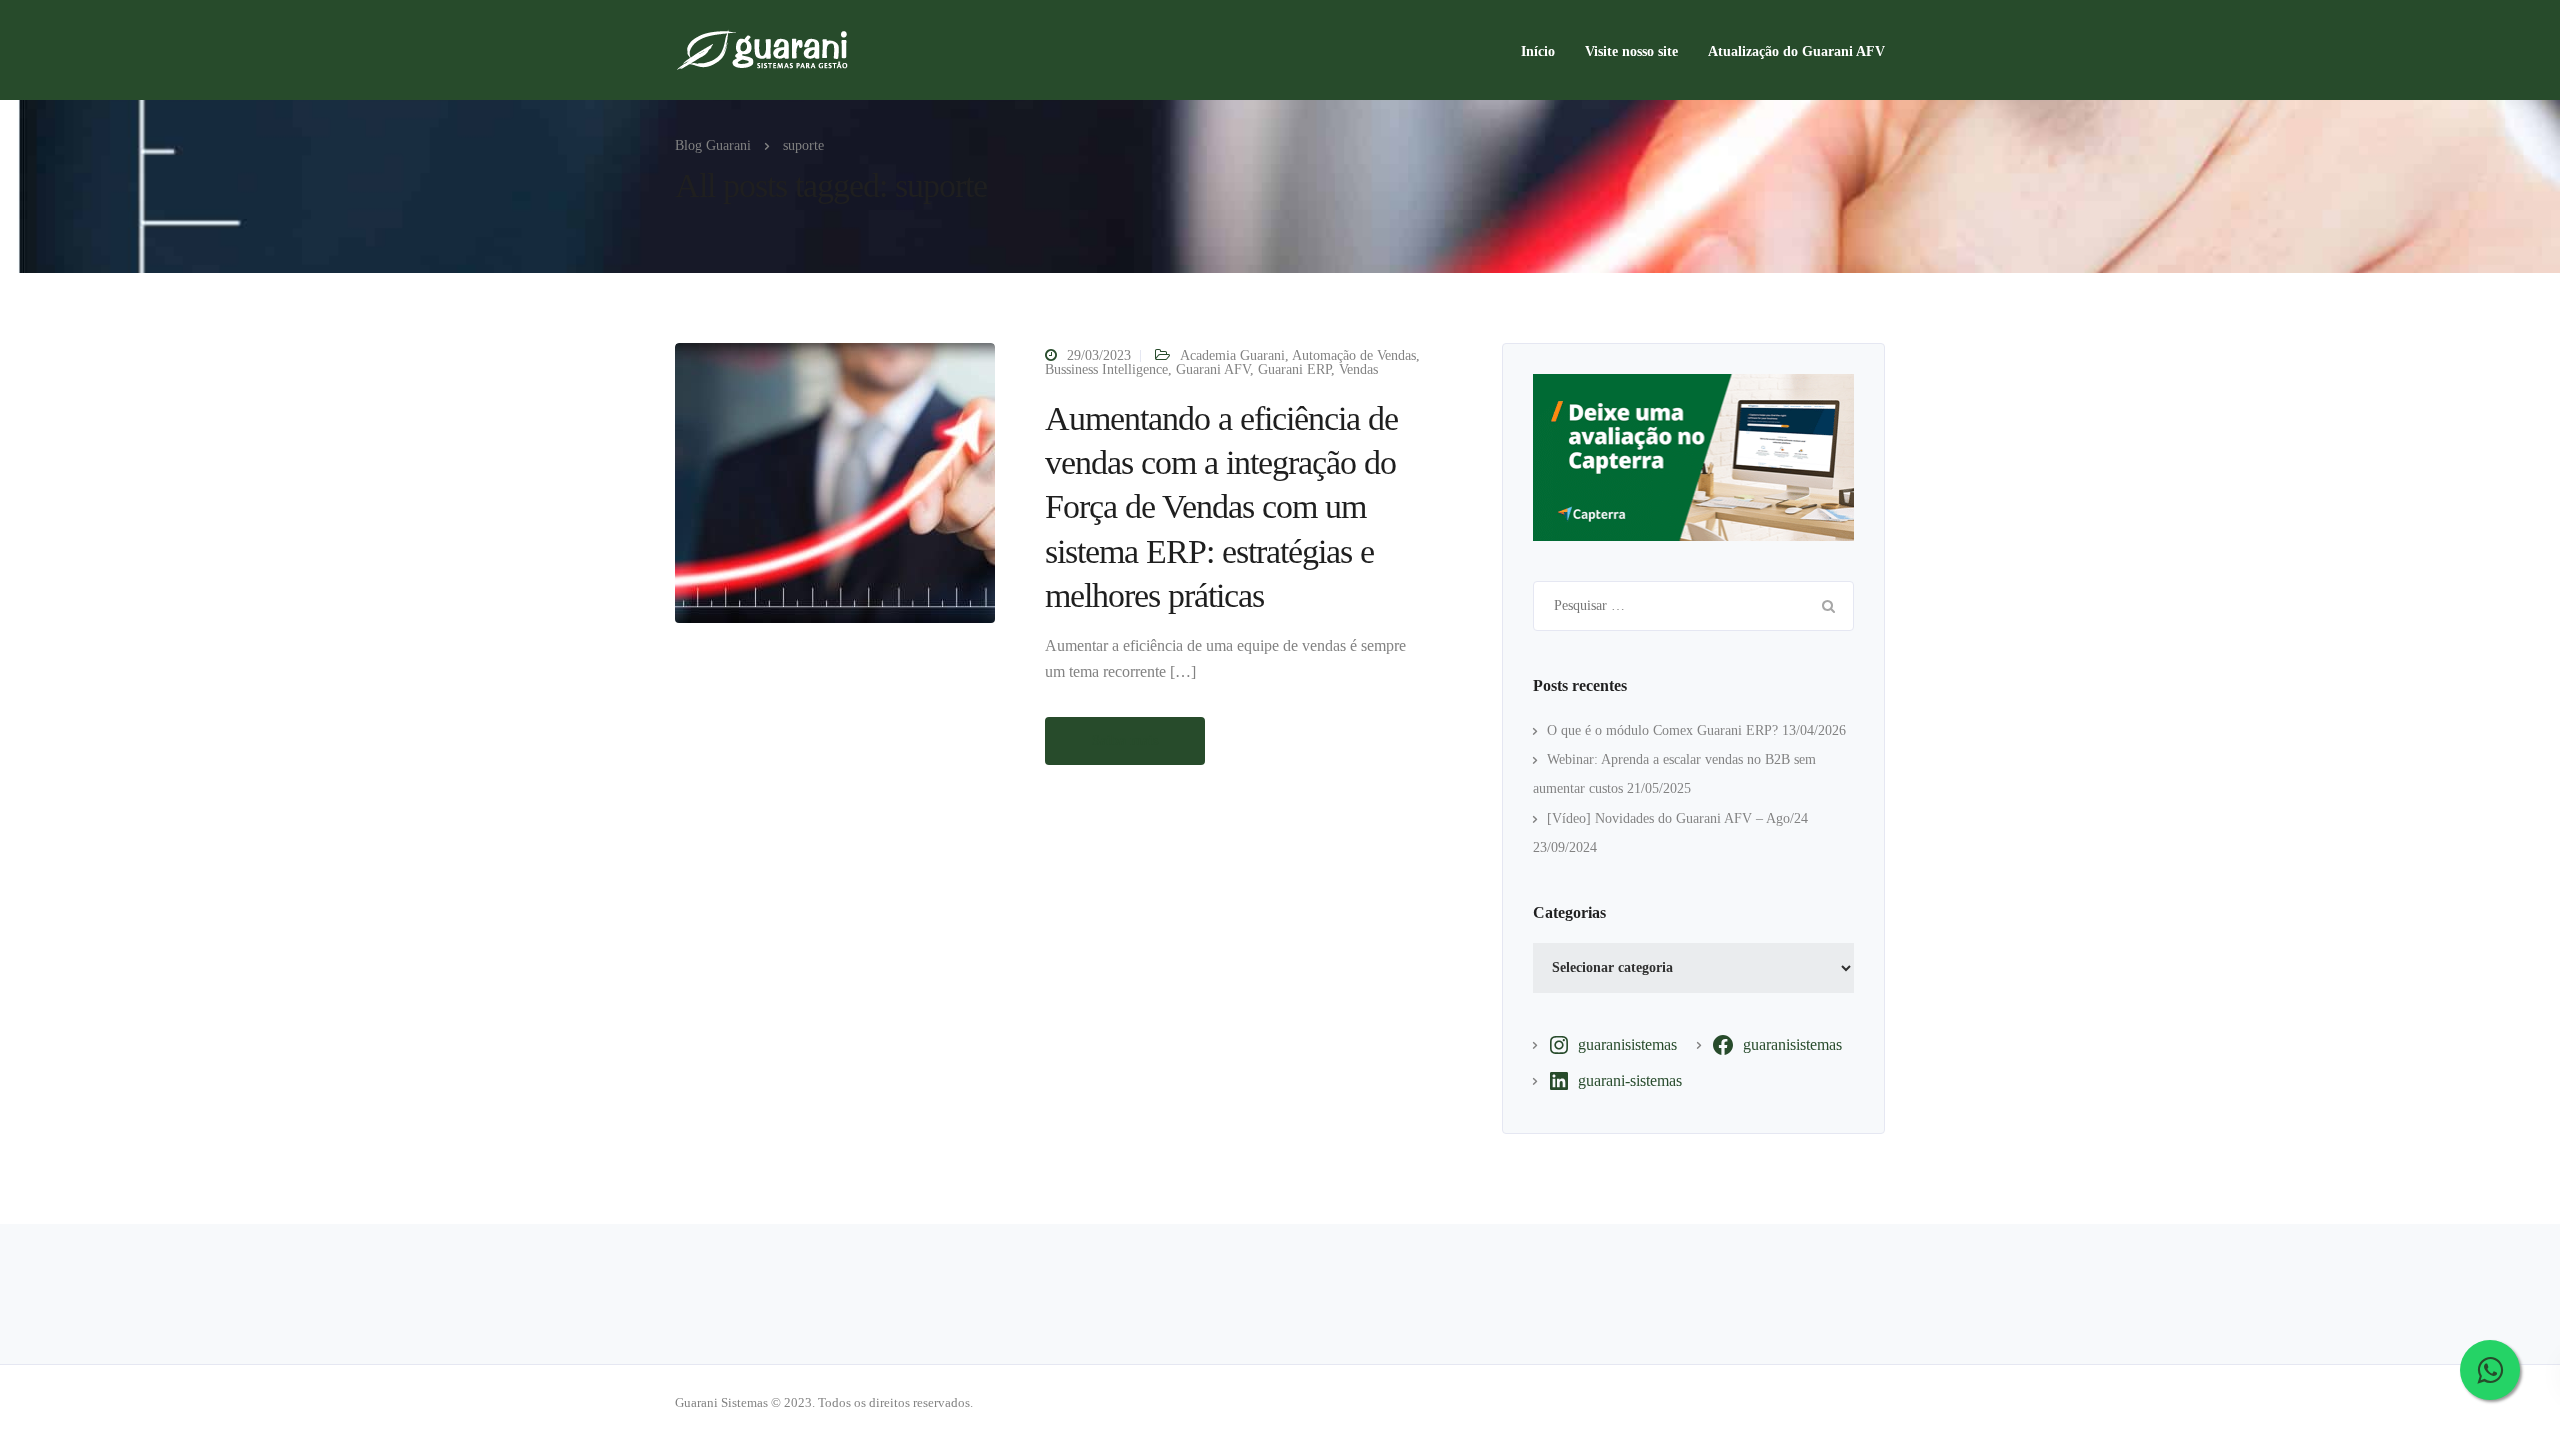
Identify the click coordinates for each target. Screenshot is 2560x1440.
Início (1538, 51)
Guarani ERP (1294, 369)
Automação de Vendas (1354, 355)
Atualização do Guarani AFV (1796, 51)
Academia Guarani (1232, 355)
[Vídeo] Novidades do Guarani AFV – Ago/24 (1677, 818)
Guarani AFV (1213, 369)
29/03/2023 (1099, 355)
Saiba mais (1125, 740)
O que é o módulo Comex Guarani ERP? (1662, 730)
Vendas (1358, 369)
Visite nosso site (1631, 51)
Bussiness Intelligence (1106, 369)
